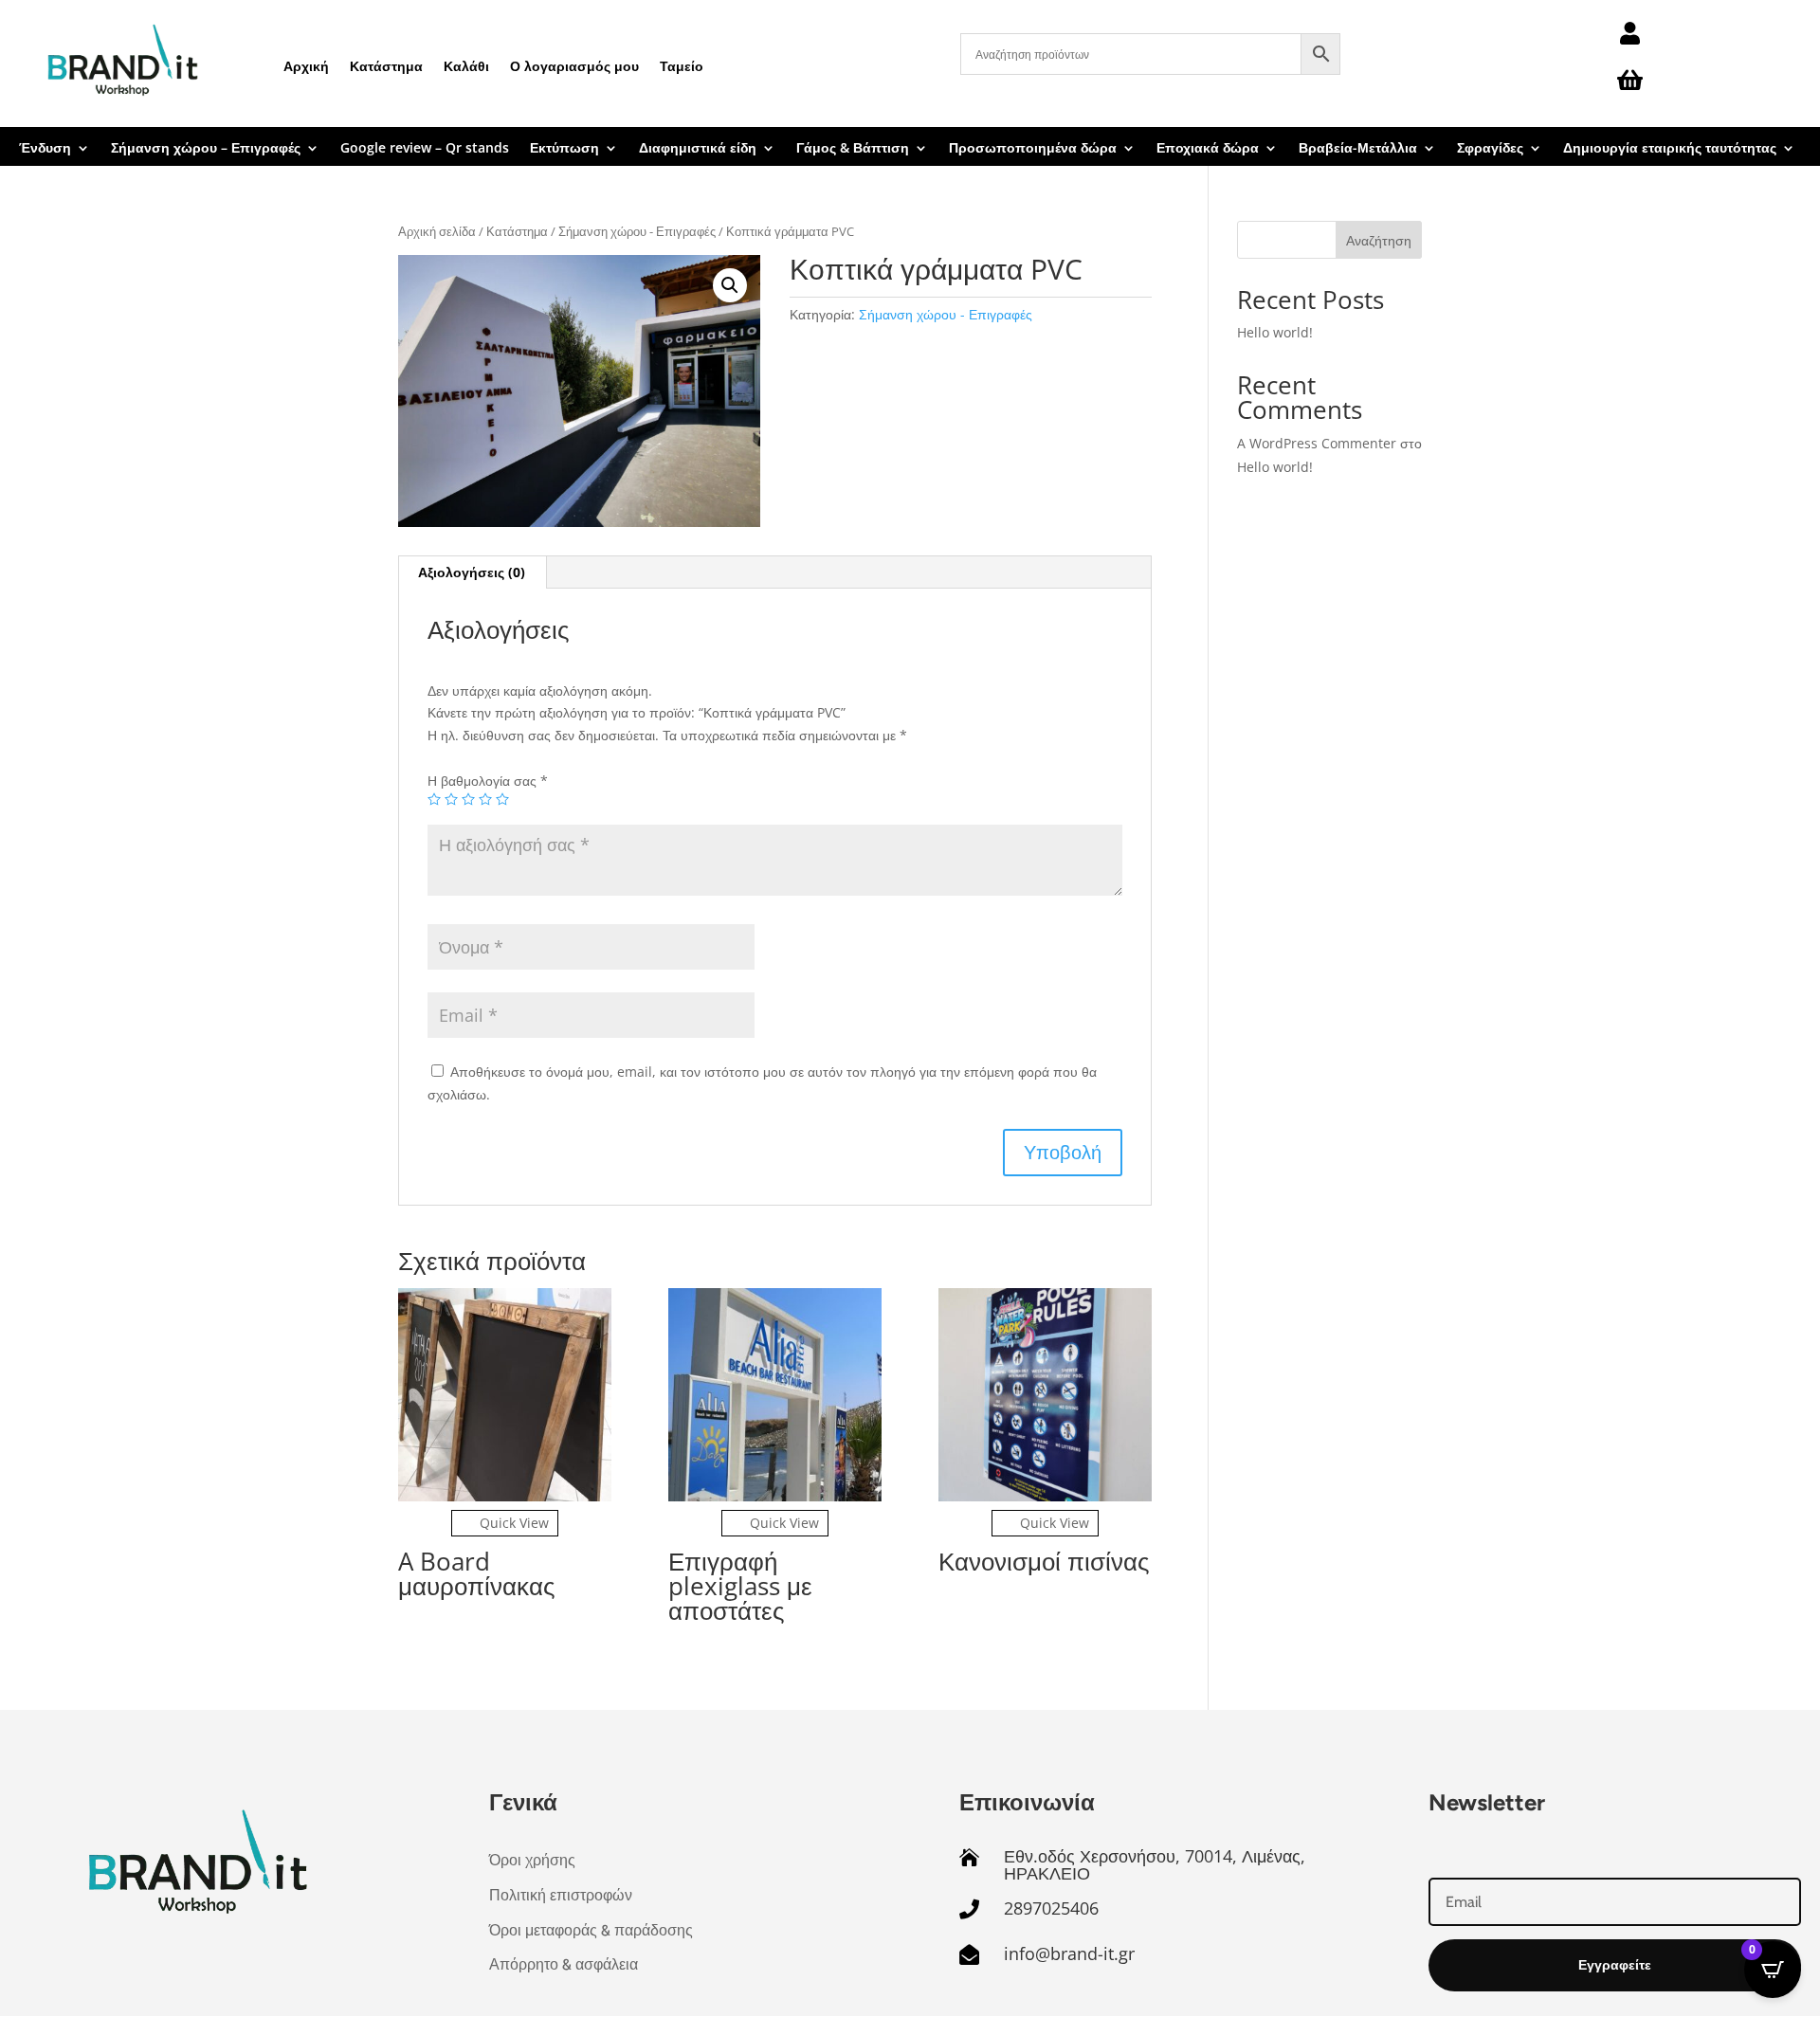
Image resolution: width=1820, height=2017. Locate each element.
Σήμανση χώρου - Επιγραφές (637, 231)
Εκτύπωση (564, 149)
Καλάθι (466, 66)
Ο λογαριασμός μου (574, 66)
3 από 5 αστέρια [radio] (468, 799)
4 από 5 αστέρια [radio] (485, 799)
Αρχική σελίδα (437, 231)
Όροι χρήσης (532, 1860)
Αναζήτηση (1379, 240)
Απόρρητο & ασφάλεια (564, 1964)
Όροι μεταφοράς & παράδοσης (591, 1930)
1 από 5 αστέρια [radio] (434, 799)
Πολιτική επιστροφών (561, 1895)
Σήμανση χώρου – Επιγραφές (206, 149)
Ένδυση (45, 149)
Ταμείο (682, 66)
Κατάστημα (386, 66)
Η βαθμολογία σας (488, 781)
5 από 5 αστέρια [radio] (502, 799)
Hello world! (1275, 332)
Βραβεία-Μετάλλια (1358, 149)
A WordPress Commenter (1317, 443)
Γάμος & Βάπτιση (853, 149)
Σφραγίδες (1490, 149)
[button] (730, 285)
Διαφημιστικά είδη (698, 149)
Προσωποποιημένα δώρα (1033, 149)
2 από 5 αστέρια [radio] (451, 799)
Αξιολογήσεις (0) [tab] (472, 572)
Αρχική (306, 66)
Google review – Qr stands (425, 149)
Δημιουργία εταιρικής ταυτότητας (1670, 149)
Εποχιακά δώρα (1208, 149)
